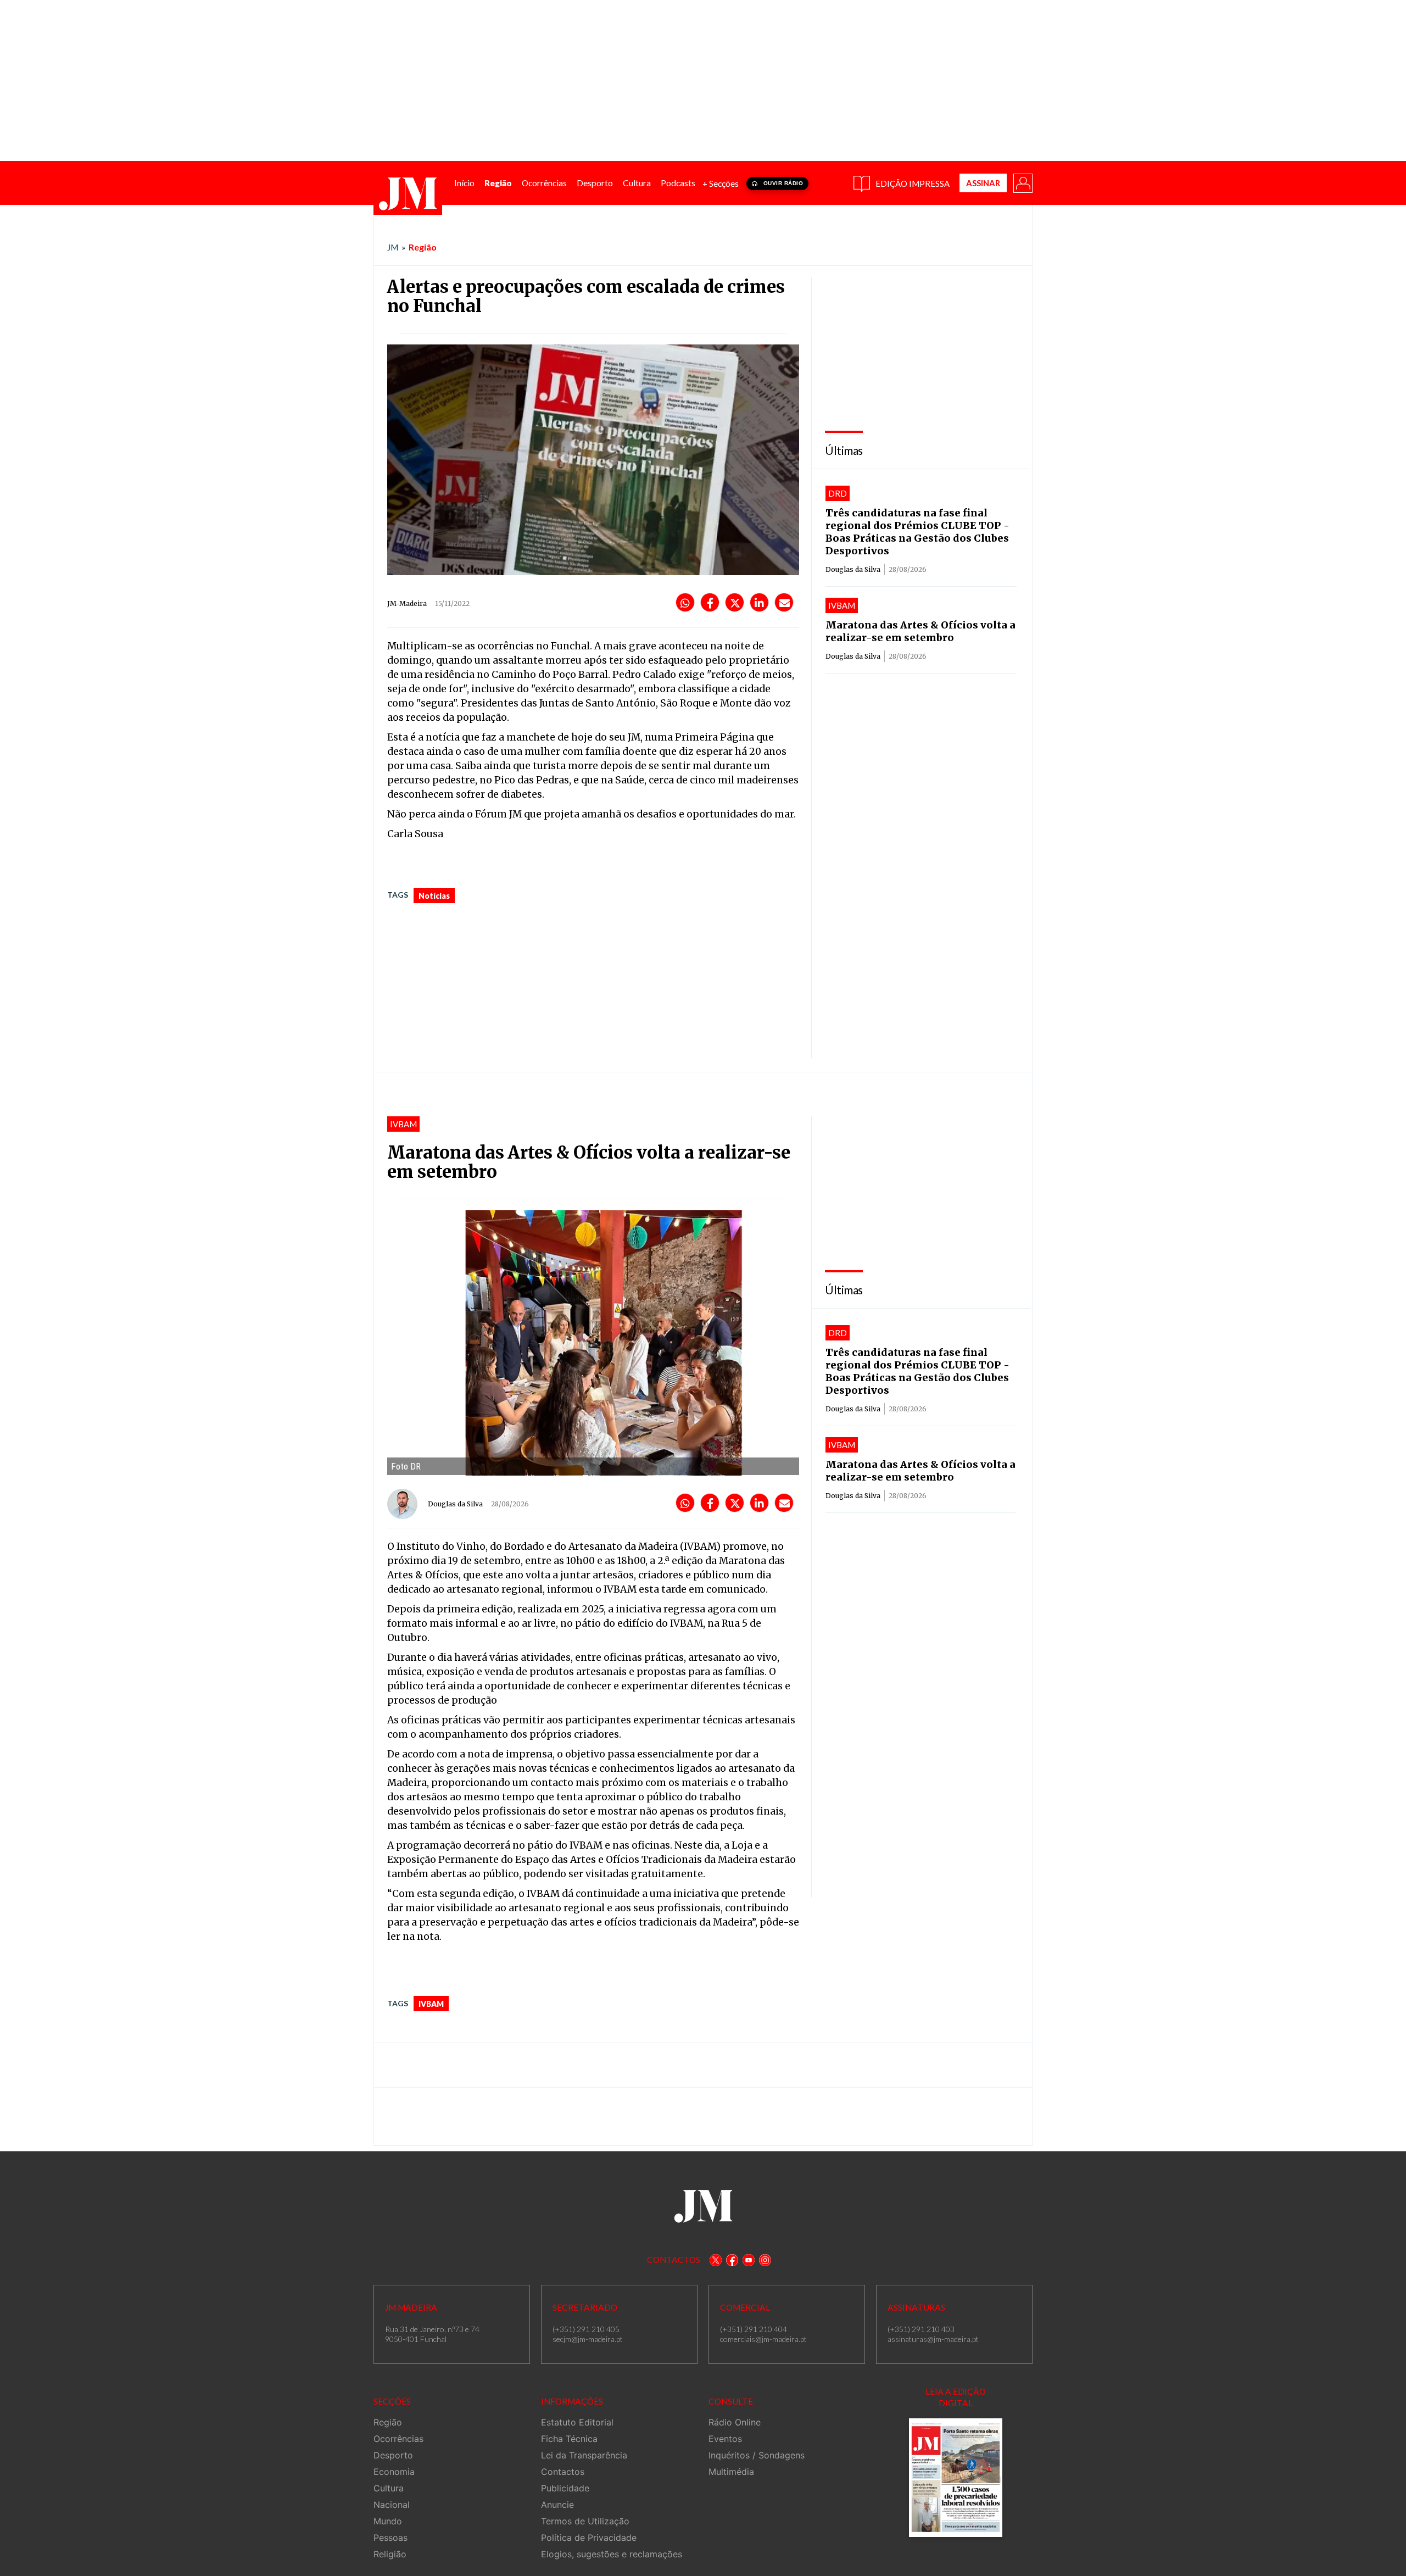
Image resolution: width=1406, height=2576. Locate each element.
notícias (434, 896)
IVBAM (431, 2004)
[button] (1022, 182)
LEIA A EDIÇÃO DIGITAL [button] (956, 2397)
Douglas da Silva (853, 569)
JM (393, 247)
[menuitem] (464, 183)
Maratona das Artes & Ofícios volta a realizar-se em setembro (920, 631)
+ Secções (721, 183)
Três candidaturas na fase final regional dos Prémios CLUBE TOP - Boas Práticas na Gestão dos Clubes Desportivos (917, 532)
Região (423, 247)
